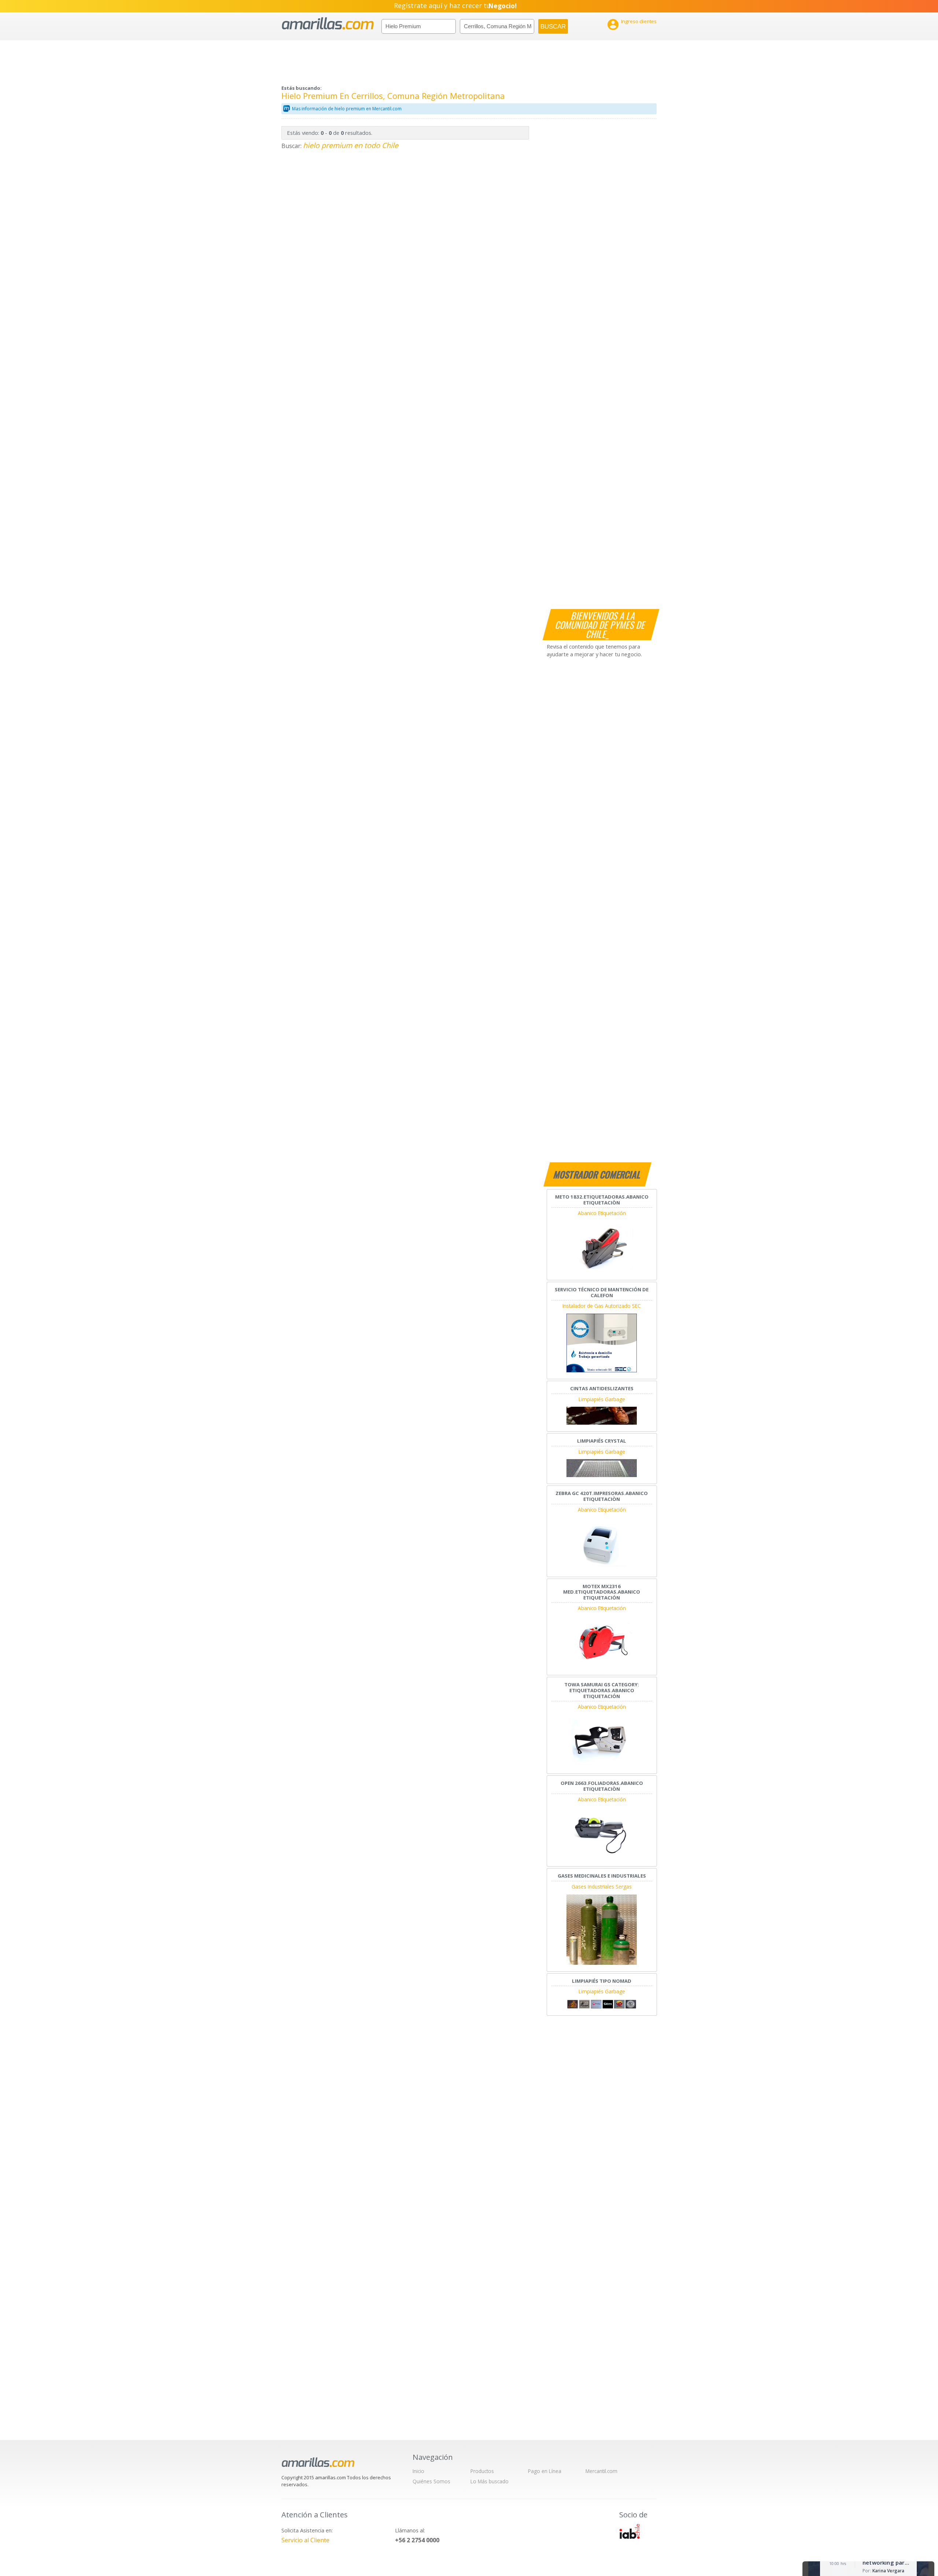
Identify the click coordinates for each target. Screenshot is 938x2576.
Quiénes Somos (431, 2481)
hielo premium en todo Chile (351, 145)
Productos (482, 2471)
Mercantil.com (601, 2471)
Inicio (418, 2471)
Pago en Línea (545, 2471)
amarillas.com (328, 24)
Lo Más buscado (490, 2481)
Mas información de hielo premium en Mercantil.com (347, 109)
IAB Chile (629, 2531)
